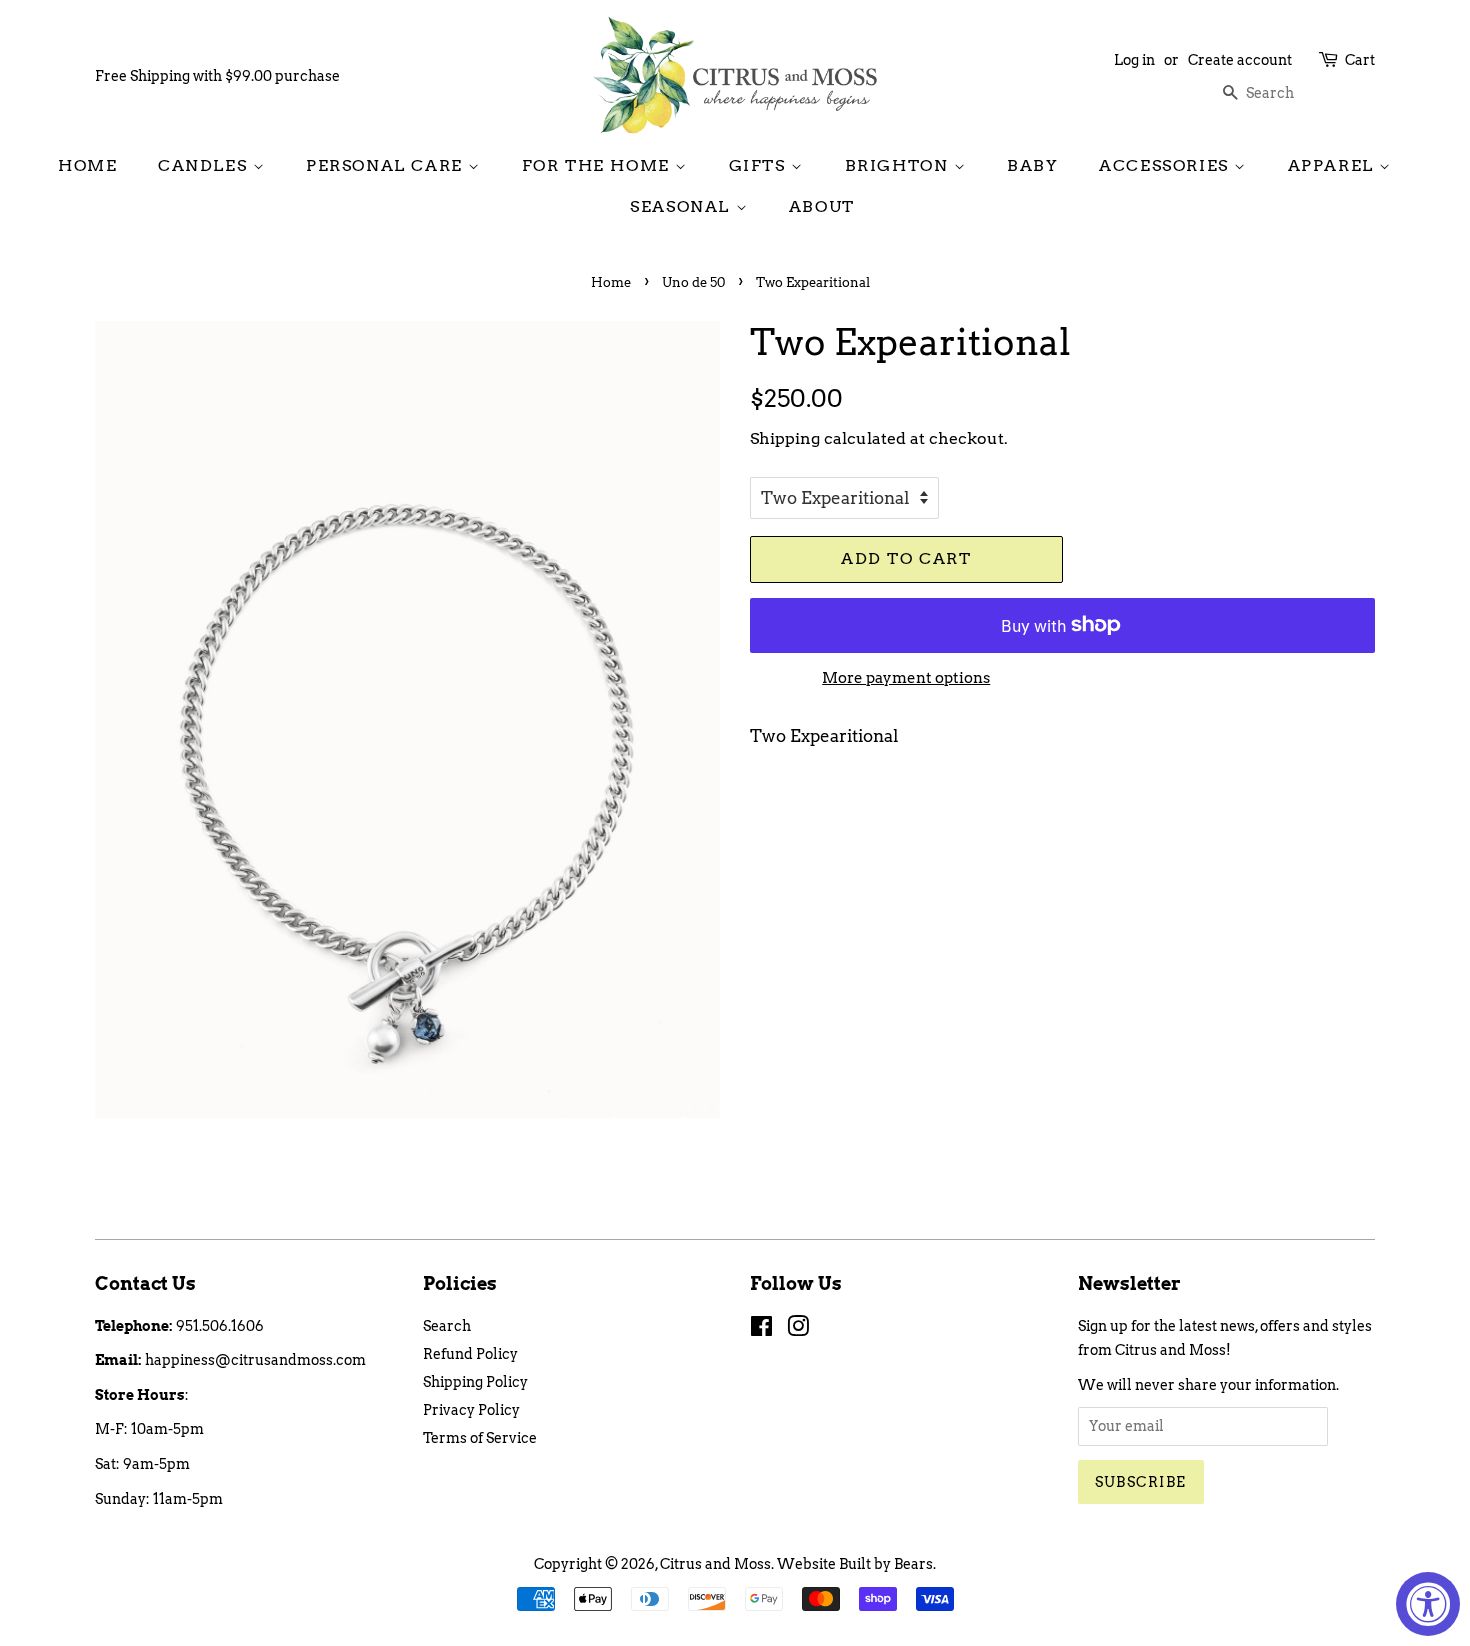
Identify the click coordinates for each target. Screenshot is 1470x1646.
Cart (1360, 60)
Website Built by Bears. (856, 1564)
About (822, 206)
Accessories (1166, 165)
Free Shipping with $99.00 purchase (217, 76)
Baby (1032, 165)
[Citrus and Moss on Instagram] (798, 1330)
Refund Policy (470, 1354)
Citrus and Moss (715, 1564)
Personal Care (387, 165)
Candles (205, 165)
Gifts (760, 165)
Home (87, 165)
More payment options (906, 678)
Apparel (1334, 165)
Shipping (785, 438)
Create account (1240, 60)
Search (447, 1326)
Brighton (899, 165)
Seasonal (682, 206)
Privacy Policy (471, 1410)
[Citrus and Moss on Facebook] (761, 1330)
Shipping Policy (475, 1382)
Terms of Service (480, 1438)
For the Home (599, 165)
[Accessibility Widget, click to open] (1428, 1604)
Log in (1134, 60)
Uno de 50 (693, 282)
